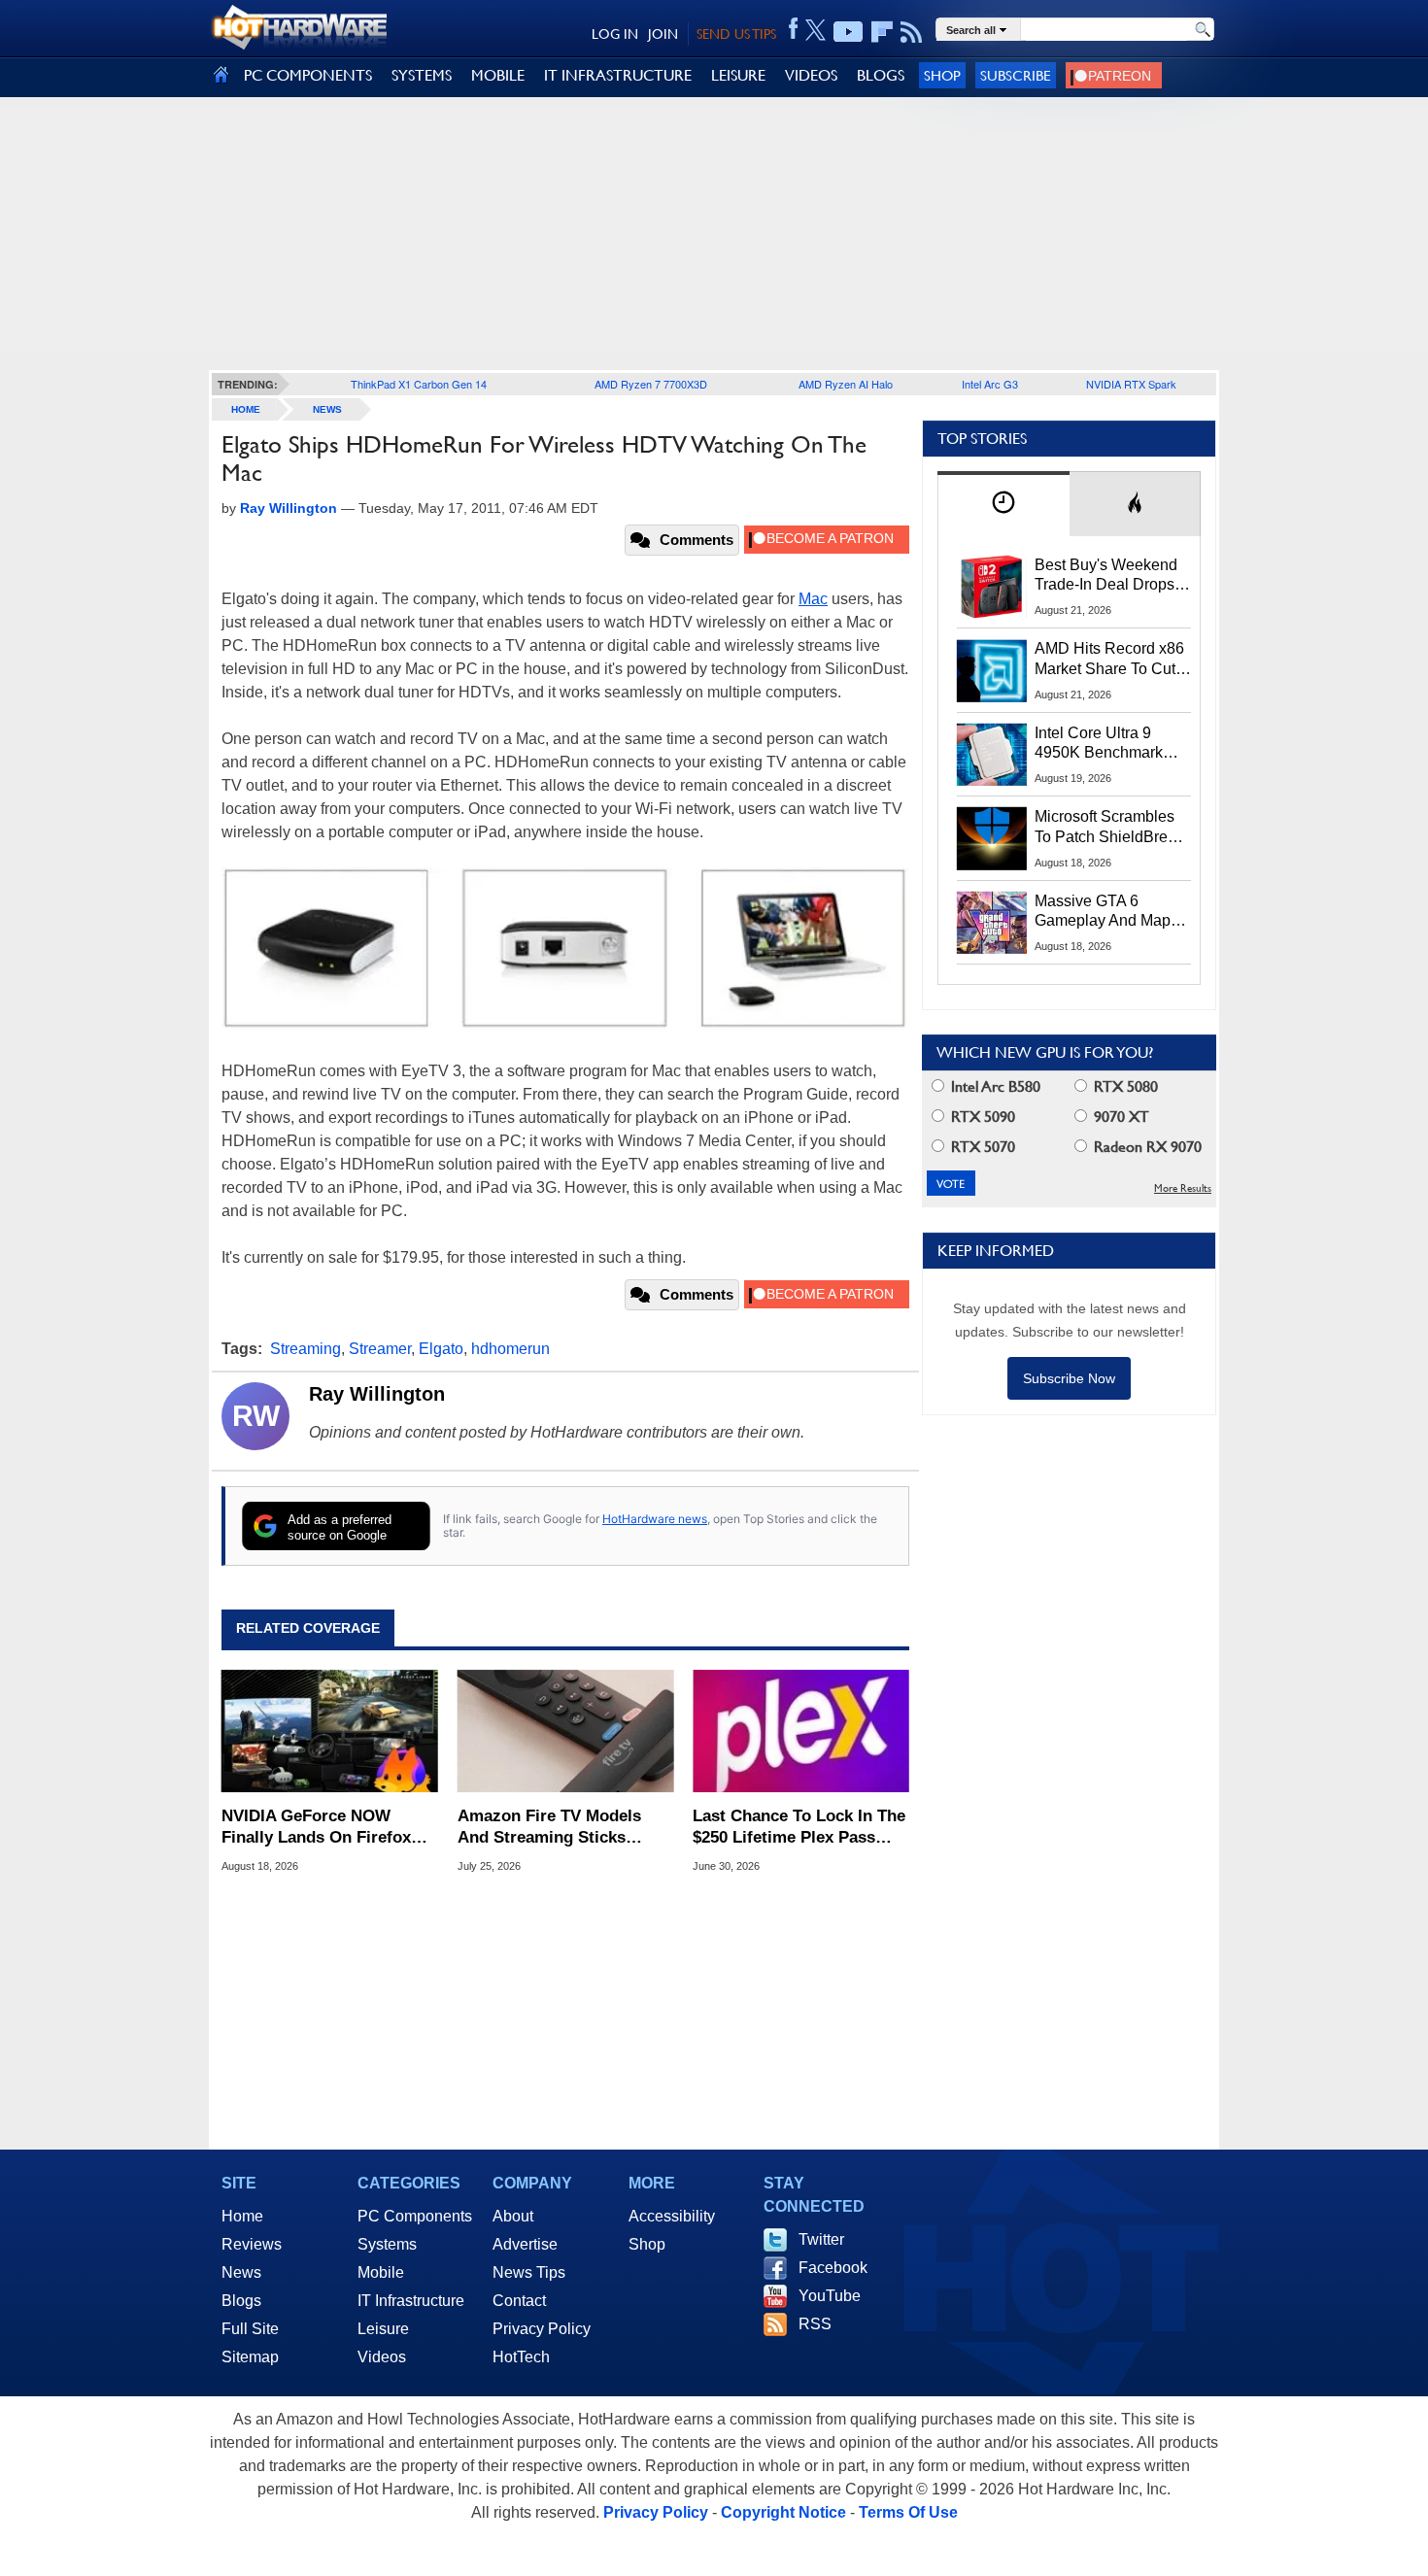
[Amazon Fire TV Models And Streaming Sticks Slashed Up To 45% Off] (566, 1731)
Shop (942, 75)
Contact (519, 2301)
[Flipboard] (882, 32)
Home (242, 2216)
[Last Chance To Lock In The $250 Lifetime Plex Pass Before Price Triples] (801, 1731)
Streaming (306, 1349)
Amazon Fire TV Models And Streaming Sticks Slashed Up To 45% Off (549, 1828)
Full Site (250, 2329)
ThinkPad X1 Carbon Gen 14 (419, 384)
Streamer (380, 1349)
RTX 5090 (981, 1117)
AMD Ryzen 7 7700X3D (651, 384)
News (327, 409)
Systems (387, 2244)
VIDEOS (811, 75)
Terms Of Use (908, 2512)
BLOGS (881, 75)
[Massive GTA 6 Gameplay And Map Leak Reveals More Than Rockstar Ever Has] (992, 923)
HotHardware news (655, 1519)
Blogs (241, 2301)
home (246, 409)
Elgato (441, 1349)
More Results (1183, 1188)
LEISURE (738, 75)
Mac (813, 599)
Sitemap (250, 2357)
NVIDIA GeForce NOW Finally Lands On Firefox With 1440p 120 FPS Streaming (316, 1828)
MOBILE (498, 75)
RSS (815, 2324)
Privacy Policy (542, 2329)
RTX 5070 (981, 1147)
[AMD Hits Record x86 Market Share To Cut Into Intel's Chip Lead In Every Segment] (992, 670)
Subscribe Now (1069, 1378)
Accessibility (672, 2216)
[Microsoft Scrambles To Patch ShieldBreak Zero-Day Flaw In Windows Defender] (992, 838)
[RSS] (912, 32)
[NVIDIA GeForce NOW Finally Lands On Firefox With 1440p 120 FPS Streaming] (330, 1731)
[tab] (1003, 504)
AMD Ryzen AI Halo (846, 384)
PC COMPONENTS (308, 75)
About (513, 2216)
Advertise (525, 2244)
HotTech (521, 2357)
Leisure (383, 2329)
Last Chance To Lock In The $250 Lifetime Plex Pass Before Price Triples (799, 1828)
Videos (382, 2357)
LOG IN (615, 34)
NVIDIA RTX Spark (1131, 384)
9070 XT (1120, 1117)
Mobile (381, 2272)
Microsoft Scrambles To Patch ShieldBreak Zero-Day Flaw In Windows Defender (1109, 828)
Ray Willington (377, 1394)
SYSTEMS (422, 75)
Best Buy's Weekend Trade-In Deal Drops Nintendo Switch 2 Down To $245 (1106, 576)
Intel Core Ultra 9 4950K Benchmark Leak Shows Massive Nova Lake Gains (1108, 744)
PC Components (415, 2216)
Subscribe (1016, 75)
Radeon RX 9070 (1146, 1147)
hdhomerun (510, 1349)
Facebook (833, 2268)
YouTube (830, 2296)
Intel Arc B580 (994, 1086)
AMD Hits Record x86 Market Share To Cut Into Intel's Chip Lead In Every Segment (1109, 660)
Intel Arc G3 (990, 384)
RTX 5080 (1124, 1086)
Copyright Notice (783, 2512)
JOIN (663, 34)
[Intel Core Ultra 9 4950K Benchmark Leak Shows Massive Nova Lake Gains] (992, 755)
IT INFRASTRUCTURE (618, 75)
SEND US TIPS (736, 34)
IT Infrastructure (411, 2301)
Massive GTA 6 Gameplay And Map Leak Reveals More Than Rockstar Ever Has (1103, 912)
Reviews (252, 2244)
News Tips (529, 2272)
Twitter (821, 2239)
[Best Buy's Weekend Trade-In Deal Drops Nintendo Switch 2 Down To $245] (992, 587)
